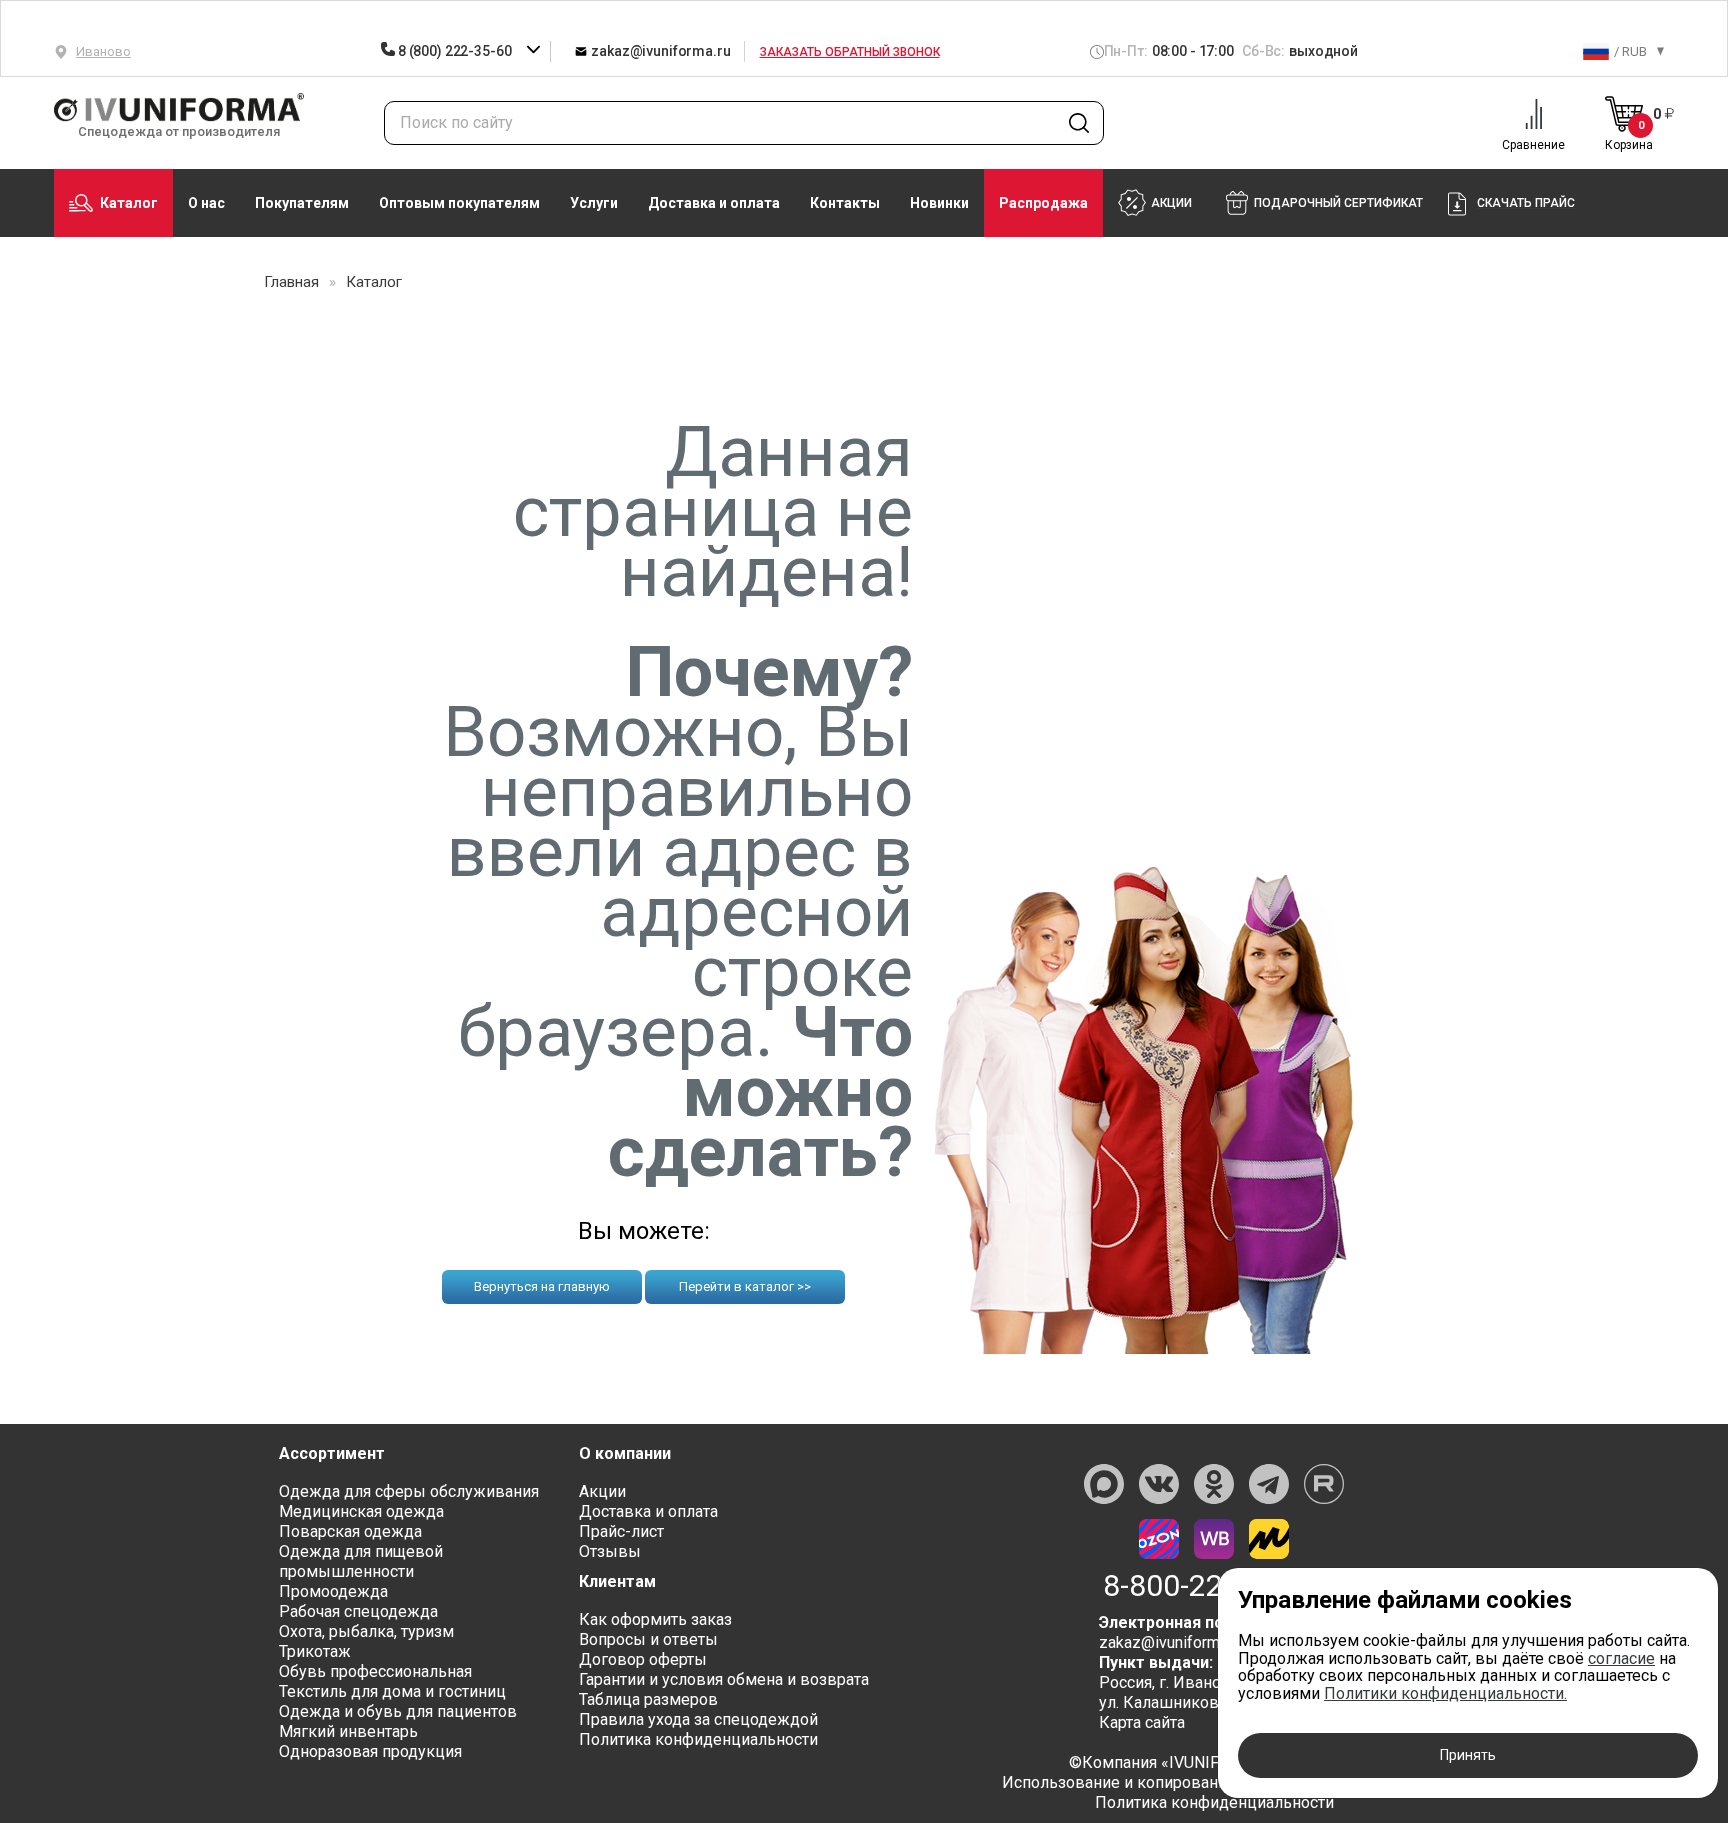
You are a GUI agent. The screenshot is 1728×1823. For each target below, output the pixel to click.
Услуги (594, 203)
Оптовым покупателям (459, 203)
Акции (602, 1491)
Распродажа (1043, 203)
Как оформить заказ (655, 1619)
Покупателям (302, 203)
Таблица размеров (648, 1699)
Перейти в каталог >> (745, 1286)
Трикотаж (315, 1651)
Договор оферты (643, 1659)
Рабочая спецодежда (358, 1611)
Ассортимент (332, 1453)
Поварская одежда (350, 1531)
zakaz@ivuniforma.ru (659, 51)
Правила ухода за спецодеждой (698, 1719)
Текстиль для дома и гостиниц (392, 1691)
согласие (1621, 1658)
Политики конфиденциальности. (1445, 1693)
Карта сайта (1142, 1722)
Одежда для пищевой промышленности (361, 1561)
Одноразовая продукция (370, 1751)
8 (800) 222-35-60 (454, 51)
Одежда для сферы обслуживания (409, 1491)
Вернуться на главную (542, 1286)
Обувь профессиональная (375, 1671)
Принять (1468, 1755)
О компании (625, 1453)
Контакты (845, 203)
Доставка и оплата (714, 203)
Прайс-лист (621, 1531)
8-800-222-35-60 (1214, 1586)
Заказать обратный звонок (850, 52)
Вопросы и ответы (648, 1639)
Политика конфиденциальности (698, 1739)
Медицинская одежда (361, 1511)
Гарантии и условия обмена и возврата (724, 1679)
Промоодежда (333, 1591)
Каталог (129, 203)
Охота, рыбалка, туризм (366, 1631)
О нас (206, 203)
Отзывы (610, 1551)
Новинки (939, 203)
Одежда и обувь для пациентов (398, 1711)
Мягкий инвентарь (348, 1731)
